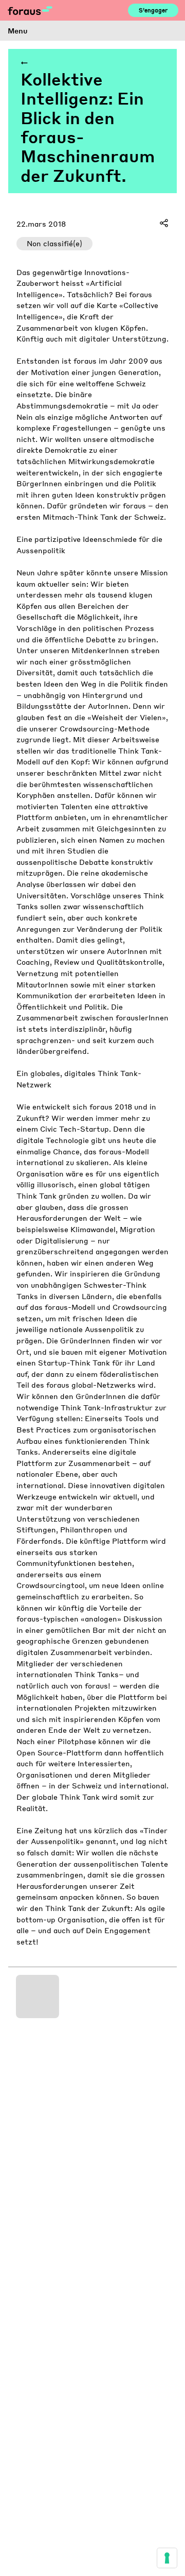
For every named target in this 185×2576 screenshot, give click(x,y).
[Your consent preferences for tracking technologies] (167, 2558)
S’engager (153, 10)
